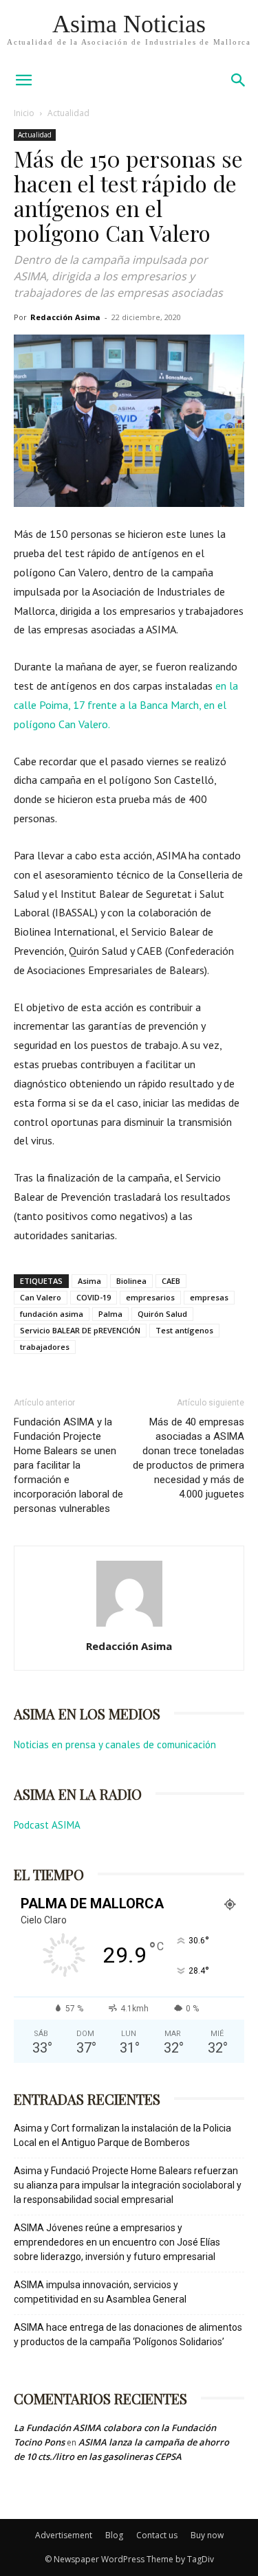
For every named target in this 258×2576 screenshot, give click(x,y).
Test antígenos (184, 1330)
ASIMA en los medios (87, 1714)
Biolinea (131, 1281)
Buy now (207, 2535)
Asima (89, 1281)
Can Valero (41, 1297)
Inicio (24, 113)
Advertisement (64, 2535)
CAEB (171, 1281)
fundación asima (52, 1314)
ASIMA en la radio (78, 1794)
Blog (114, 2535)
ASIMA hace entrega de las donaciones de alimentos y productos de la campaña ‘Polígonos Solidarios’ (128, 2335)
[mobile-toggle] (23, 80)
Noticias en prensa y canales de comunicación (115, 1744)
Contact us (157, 2535)
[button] (239, 80)
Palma (110, 1314)
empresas (209, 1297)
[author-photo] (129, 1627)
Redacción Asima (65, 317)
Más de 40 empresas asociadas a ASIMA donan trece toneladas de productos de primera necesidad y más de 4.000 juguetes (189, 1458)
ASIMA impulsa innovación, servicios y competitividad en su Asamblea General (100, 2292)
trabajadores (45, 1347)
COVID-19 (94, 1297)
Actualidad (68, 113)
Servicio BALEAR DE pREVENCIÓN (80, 1330)
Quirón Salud (162, 1314)
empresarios (150, 1297)
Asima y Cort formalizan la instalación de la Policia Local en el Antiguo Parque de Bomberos (122, 2135)
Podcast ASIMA (47, 1825)
